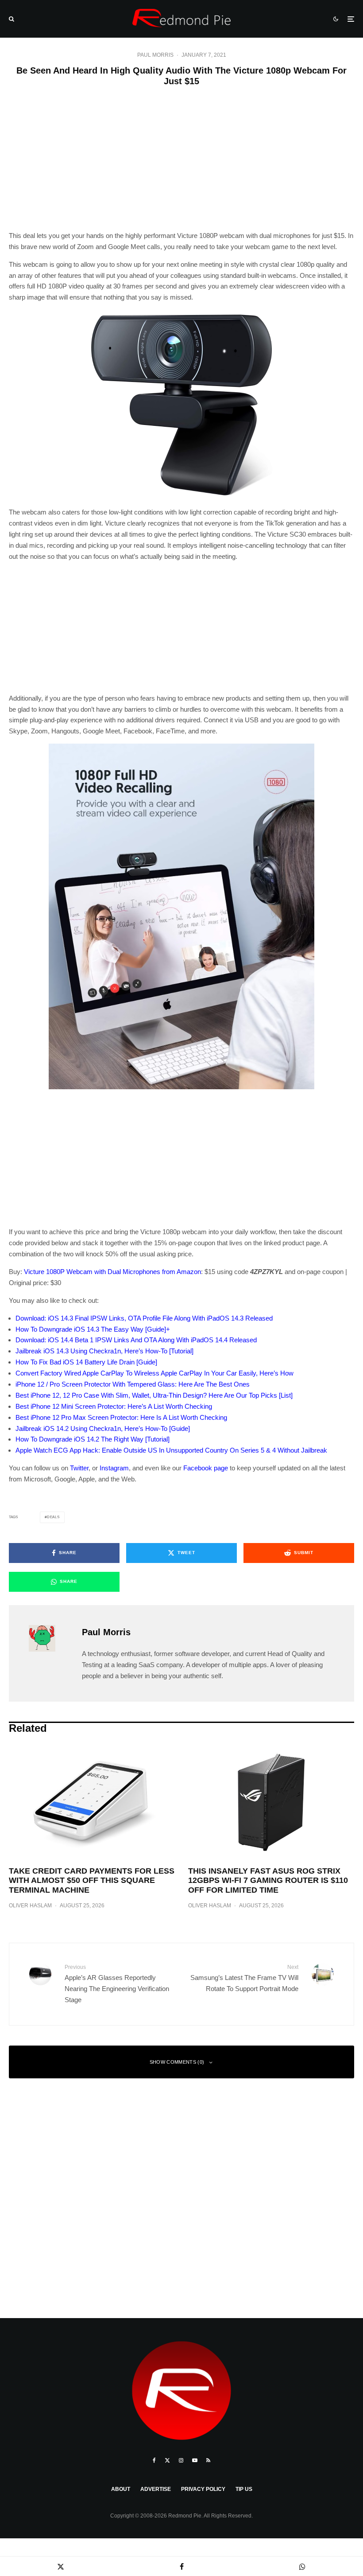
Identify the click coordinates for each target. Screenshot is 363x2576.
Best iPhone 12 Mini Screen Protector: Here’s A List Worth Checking (114, 1406)
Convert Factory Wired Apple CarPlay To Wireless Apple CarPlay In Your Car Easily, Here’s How (154, 1373)
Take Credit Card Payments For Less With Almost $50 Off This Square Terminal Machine (92, 1880)
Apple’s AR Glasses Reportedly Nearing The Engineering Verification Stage (117, 1984)
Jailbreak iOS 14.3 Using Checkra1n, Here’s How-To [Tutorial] (104, 1351)
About (121, 2489)
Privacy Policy (203, 2489)
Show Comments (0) (177, 2062)
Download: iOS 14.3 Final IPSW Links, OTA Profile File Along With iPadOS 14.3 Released (144, 1318)
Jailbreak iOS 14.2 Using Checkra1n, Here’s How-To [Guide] (103, 1428)
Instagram (114, 1468)
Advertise (156, 2489)
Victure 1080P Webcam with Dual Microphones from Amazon (112, 1272)
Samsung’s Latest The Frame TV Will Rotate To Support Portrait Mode (244, 1978)
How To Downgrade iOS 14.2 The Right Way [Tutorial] (93, 1439)
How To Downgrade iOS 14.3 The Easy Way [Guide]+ (93, 1329)
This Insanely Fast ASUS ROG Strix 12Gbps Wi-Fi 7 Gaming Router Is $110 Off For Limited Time (268, 1880)
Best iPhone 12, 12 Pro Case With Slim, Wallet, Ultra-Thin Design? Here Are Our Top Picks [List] (154, 1395)
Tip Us (244, 2489)
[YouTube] (195, 2460)
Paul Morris (155, 55)
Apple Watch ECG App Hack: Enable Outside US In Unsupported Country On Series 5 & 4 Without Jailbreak (171, 1450)
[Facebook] (154, 2460)
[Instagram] (181, 2460)
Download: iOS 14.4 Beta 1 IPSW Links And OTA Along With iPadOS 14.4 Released (136, 1340)
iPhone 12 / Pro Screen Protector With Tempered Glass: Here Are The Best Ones (133, 1384)
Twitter (79, 1468)
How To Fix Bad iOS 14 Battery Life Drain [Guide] (86, 1362)
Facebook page (206, 1468)
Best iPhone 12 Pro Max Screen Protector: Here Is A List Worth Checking (121, 1417)
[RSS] (208, 2460)
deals (53, 1517)
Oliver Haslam (30, 1906)
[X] (167, 2460)
